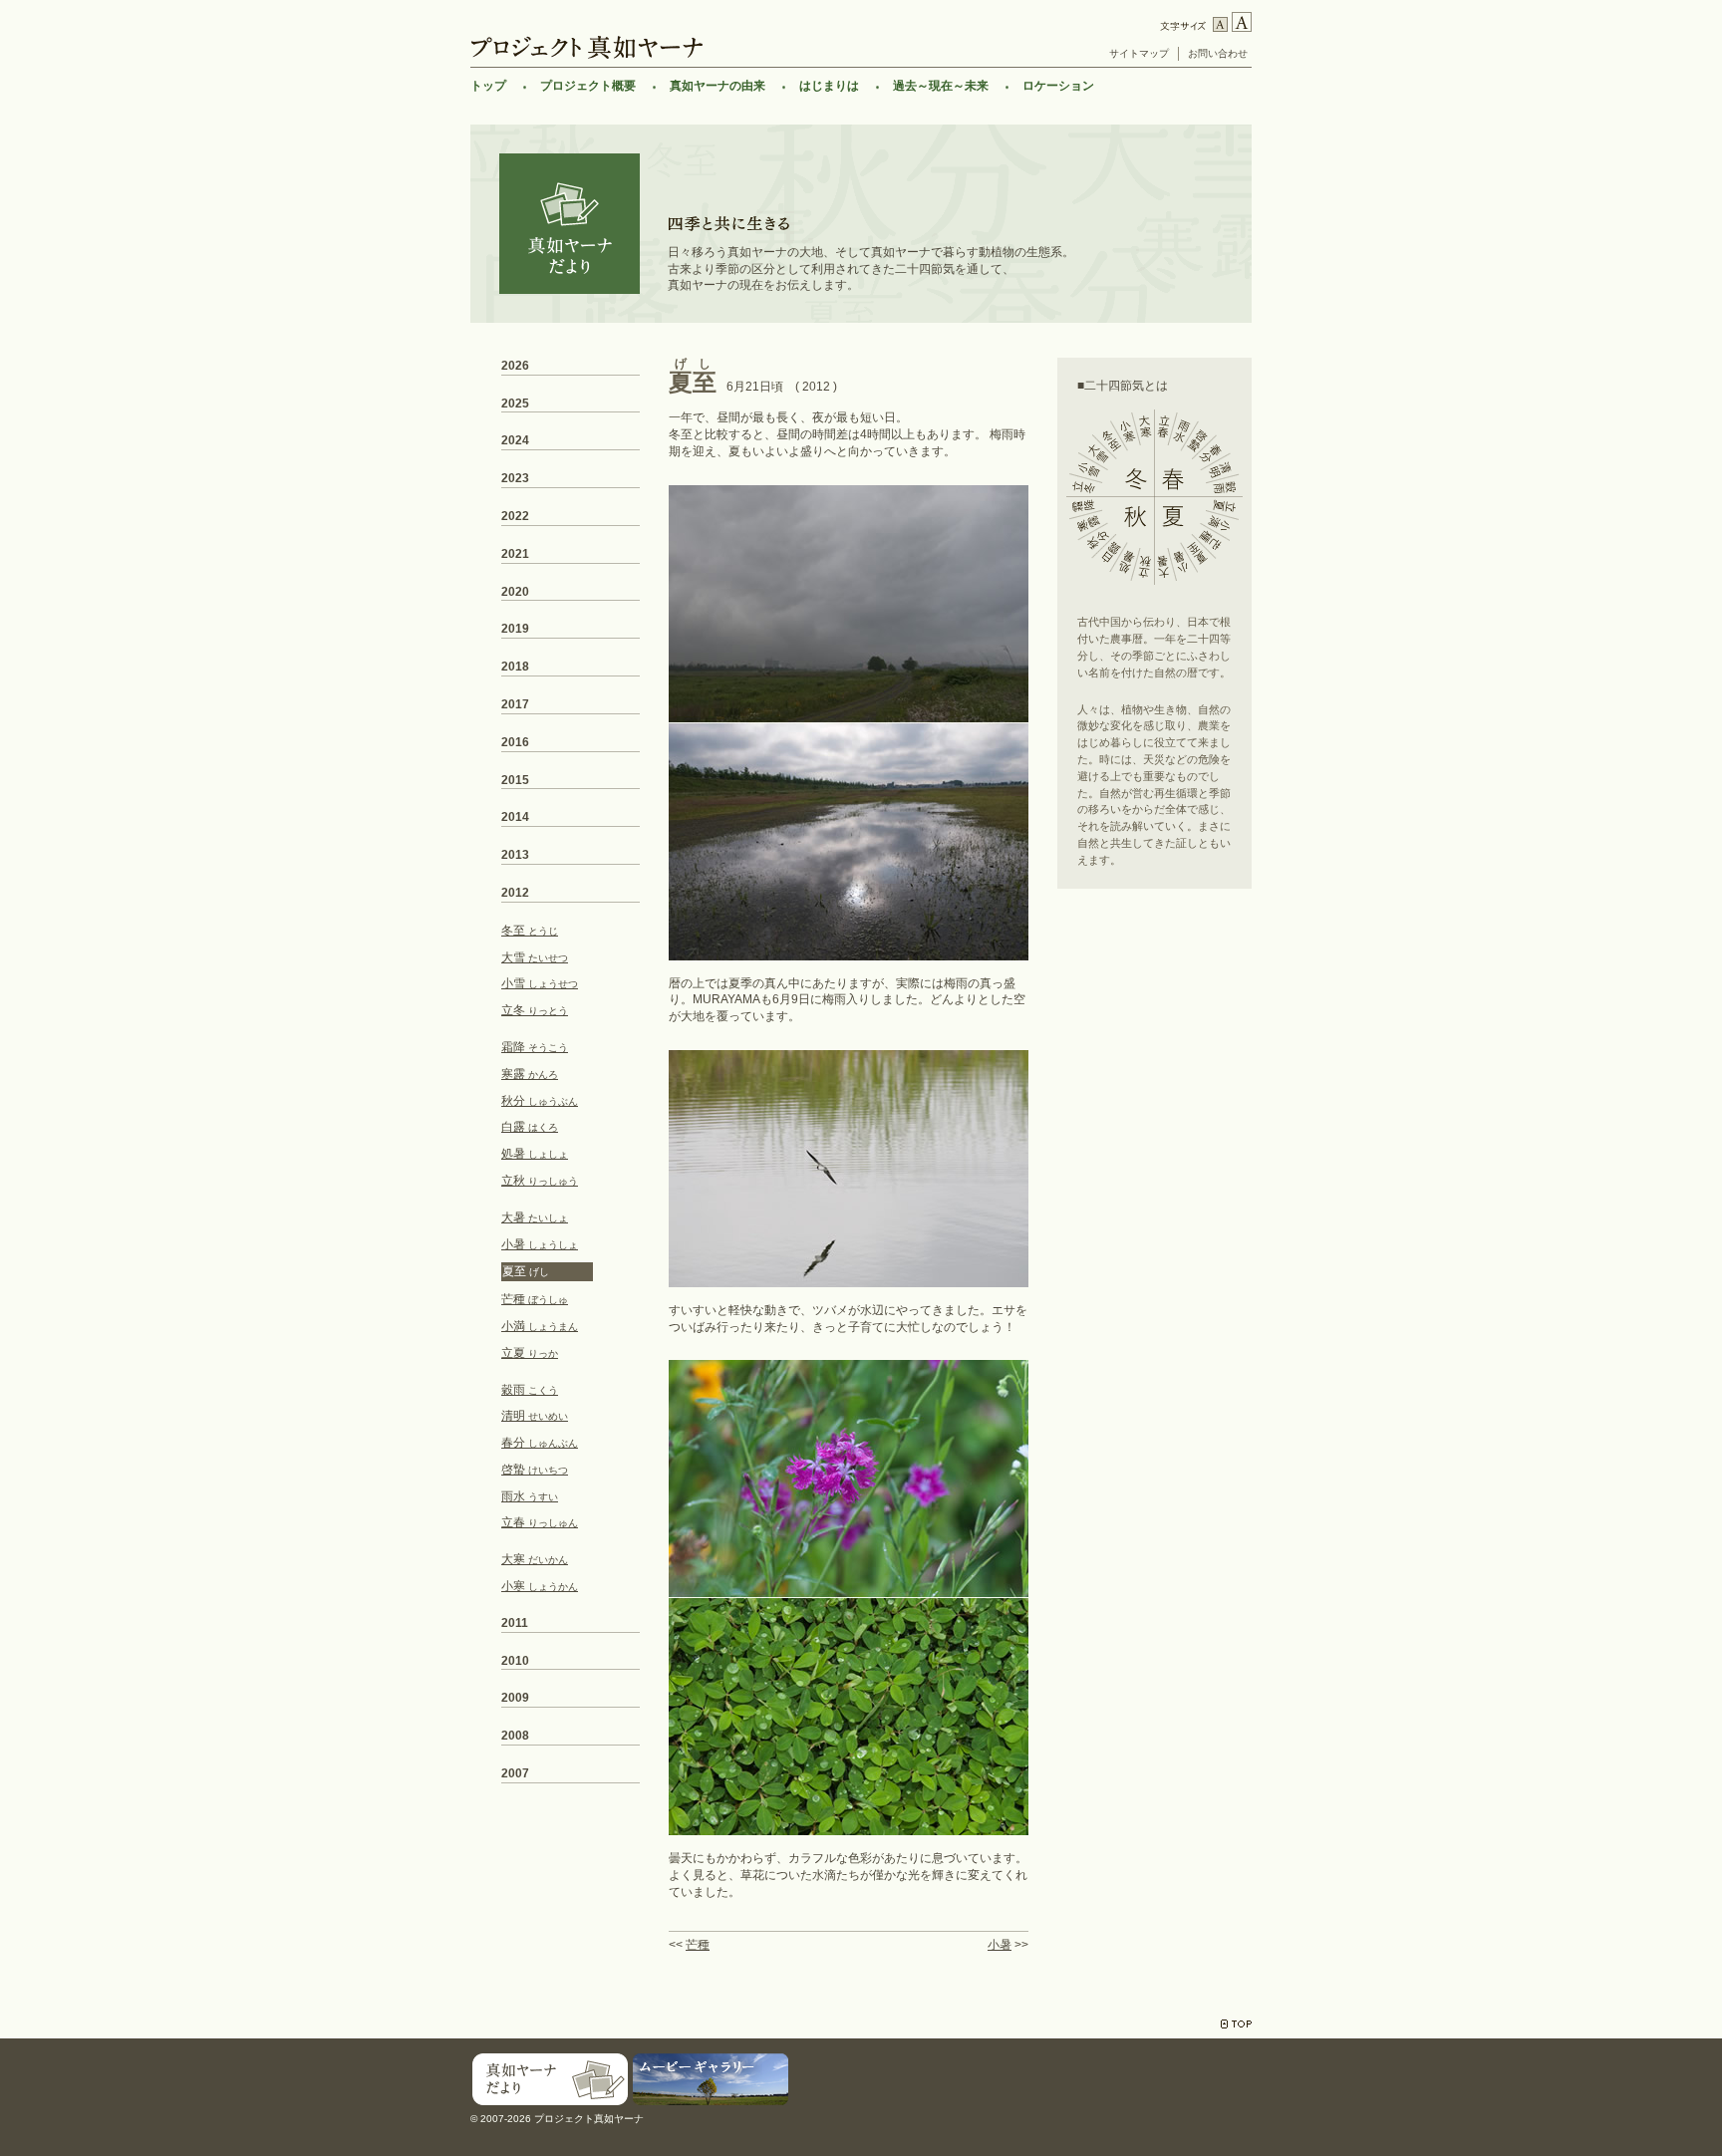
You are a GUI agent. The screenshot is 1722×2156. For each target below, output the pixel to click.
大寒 (535, 1559)
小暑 (1000, 1945)
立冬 (535, 1010)
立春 (540, 1522)
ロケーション (1058, 86)
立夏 (530, 1353)
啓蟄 (535, 1470)
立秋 (540, 1181)
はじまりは (829, 86)
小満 (540, 1326)
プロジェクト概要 (588, 86)
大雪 (535, 957)
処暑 (535, 1154)
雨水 (530, 1496)
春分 (540, 1443)
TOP (1236, 2024)
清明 (535, 1416)
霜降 (535, 1047)
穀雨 (530, 1390)
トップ (488, 86)
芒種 (698, 1945)
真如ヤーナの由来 (717, 86)
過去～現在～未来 (941, 86)
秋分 (540, 1101)
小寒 (540, 1586)
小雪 (540, 983)
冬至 (530, 931)
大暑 (535, 1217)
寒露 (530, 1074)
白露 (530, 1127)
